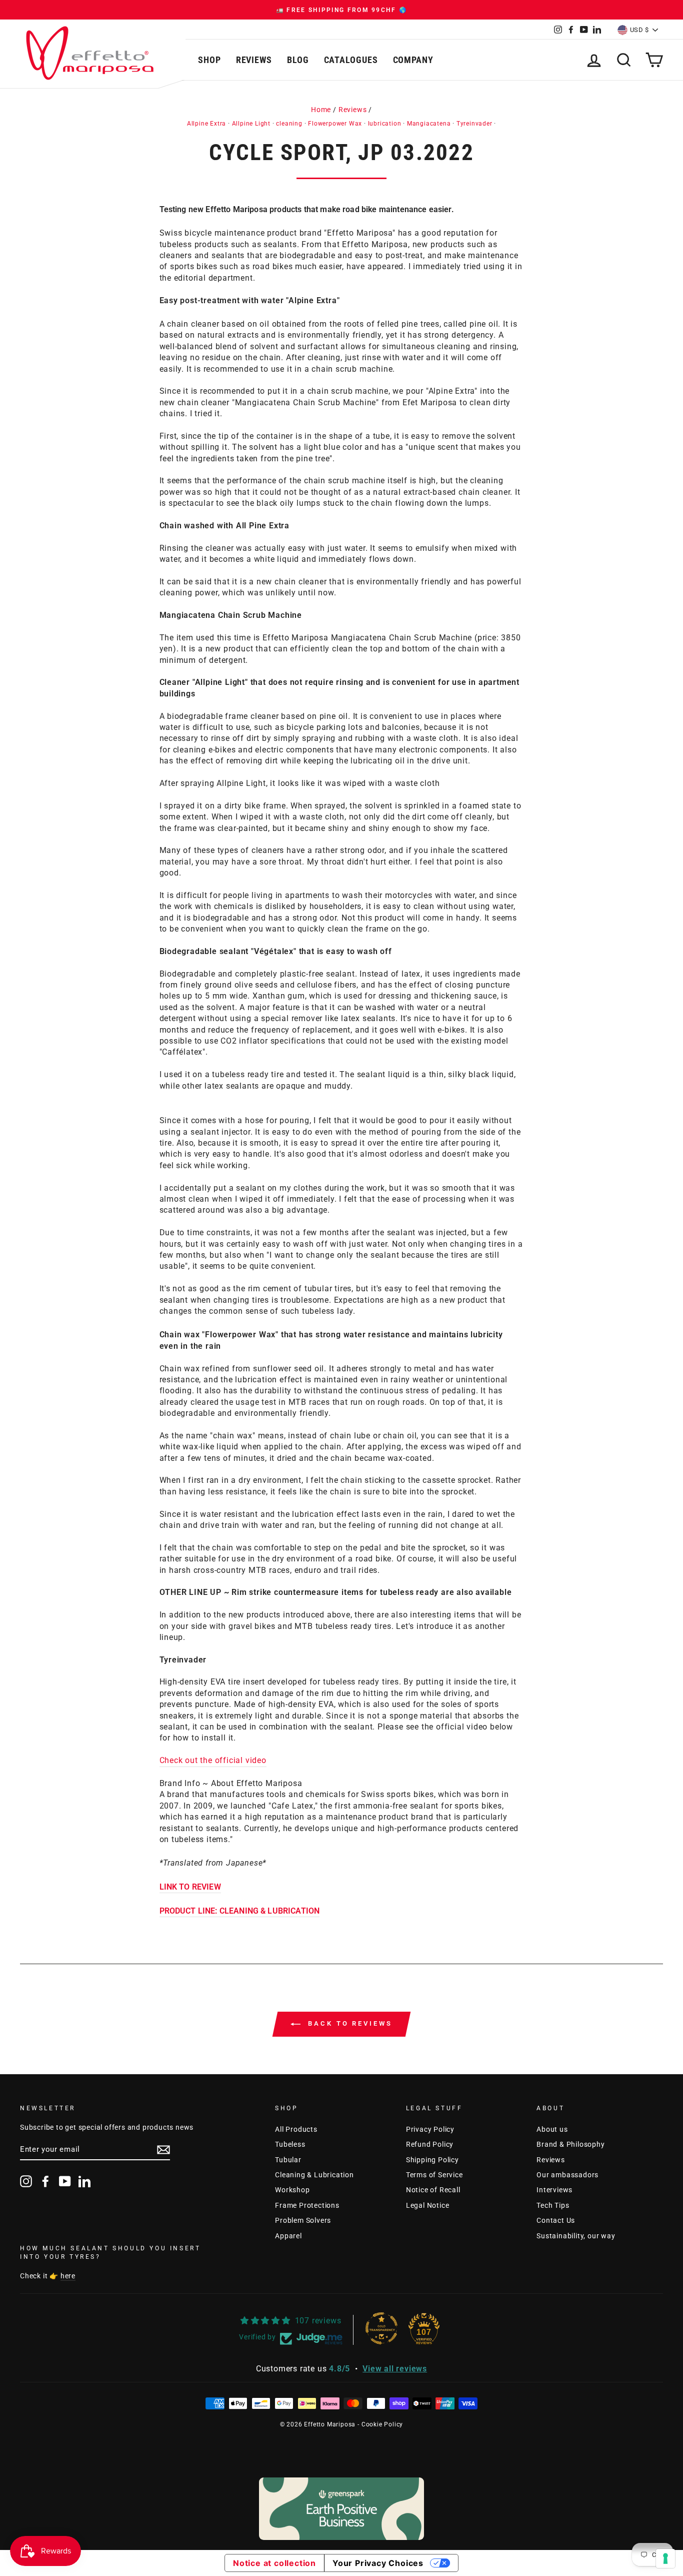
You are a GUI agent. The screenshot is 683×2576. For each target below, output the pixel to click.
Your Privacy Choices (378, 2563)
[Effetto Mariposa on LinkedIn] (84, 2181)
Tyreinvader (474, 124)
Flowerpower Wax (335, 124)
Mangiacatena (429, 124)
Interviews (554, 2190)
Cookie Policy (382, 2424)
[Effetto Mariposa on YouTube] (65, 2181)
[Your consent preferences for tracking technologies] (665, 2558)
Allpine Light (251, 124)
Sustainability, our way (576, 2236)
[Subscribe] (163, 2150)
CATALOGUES (351, 60)
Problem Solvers (303, 2220)
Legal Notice (428, 2205)
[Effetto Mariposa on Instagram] (26, 2181)
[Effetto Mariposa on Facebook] (45, 2181)
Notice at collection (274, 2563)
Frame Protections (307, 2205)
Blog (298, 60)
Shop (209, 60)
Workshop (292, 2190)
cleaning (289, 124)
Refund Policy (430, 2144)
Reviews (254, 60)
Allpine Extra (206, 124)
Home (321, 110)
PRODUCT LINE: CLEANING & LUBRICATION (240, 1911)
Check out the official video (213, 1760)
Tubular (288, 2160)
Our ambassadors (567, 2175)
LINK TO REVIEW (190, 1887)
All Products (296, 2129)
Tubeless (290, 2144)
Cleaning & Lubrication (314, 2175)
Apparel (288, 2236)
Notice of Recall (433, 2190)
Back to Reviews (348, 2023)
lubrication (385, 124)
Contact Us (556, 2220)
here (68, 2276)
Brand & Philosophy (570, 2144)
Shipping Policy (432, 2160)
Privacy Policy (430, 2129)
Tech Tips (553, 2205)
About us (552, 2129)
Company (413, 60)
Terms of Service (434, 2175)
